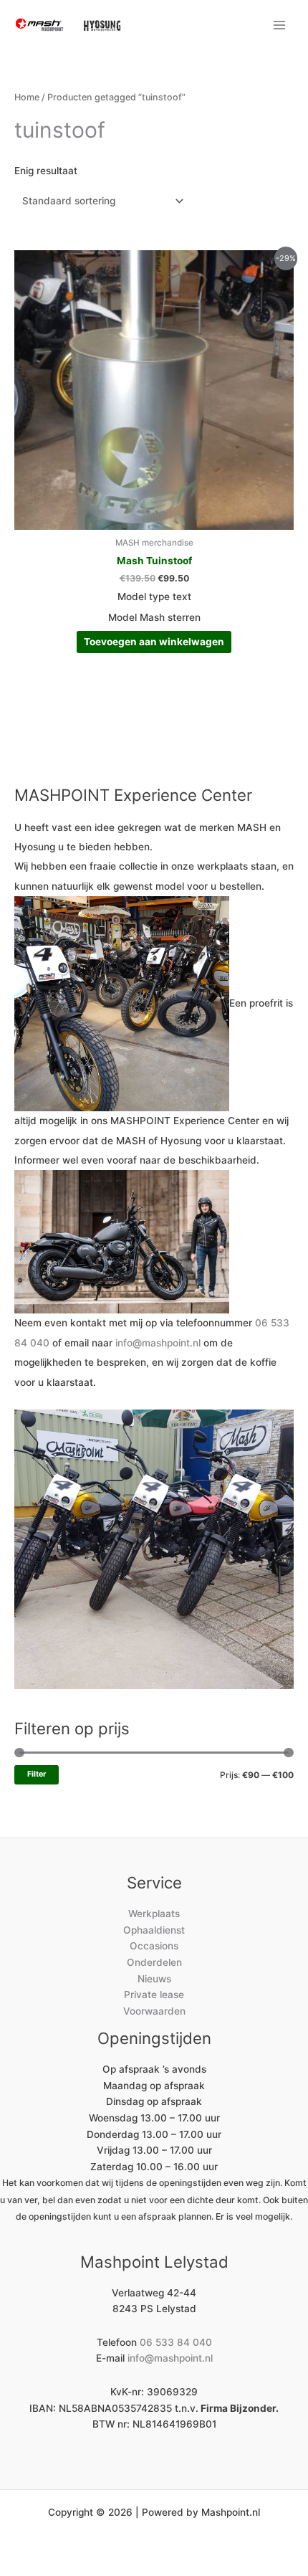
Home (27, 97)
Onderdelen (154, 1962)
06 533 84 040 (176, 2342)
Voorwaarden (154, 2011)
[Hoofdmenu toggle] (280, 25)
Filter (37, 1774)
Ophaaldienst (154, 1930)
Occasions (154, 1946)
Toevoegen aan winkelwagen (154, 642)
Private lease (154, 1995)
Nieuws (154, 1979)
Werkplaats (154, 1914)
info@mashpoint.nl (158, 1343)
